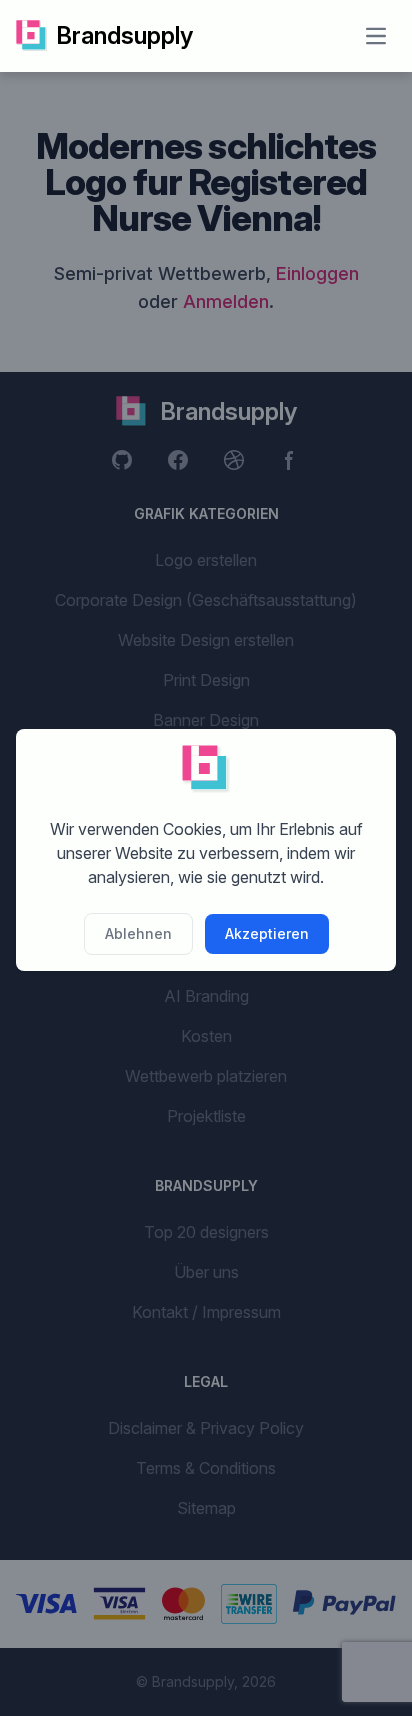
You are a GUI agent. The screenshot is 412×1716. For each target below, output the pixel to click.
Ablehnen (138, 933)
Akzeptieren (267, 933)
